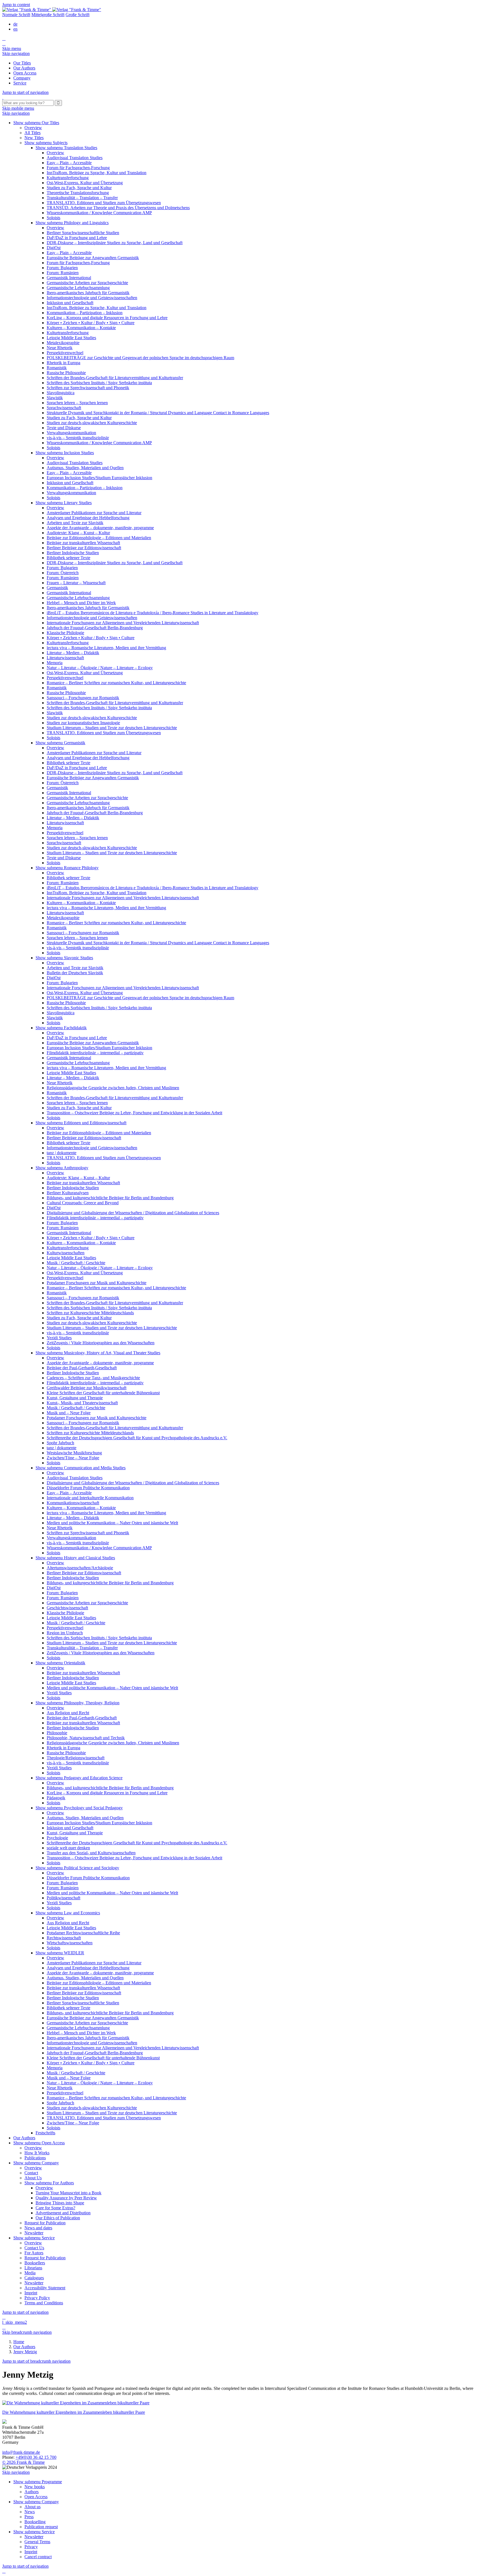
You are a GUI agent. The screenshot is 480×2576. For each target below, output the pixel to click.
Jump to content (16, 5)
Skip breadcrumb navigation (27, 2332)
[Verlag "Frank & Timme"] (52, 10)
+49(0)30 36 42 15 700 (36, 2457)
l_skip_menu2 (15, 2322)
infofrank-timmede (21, 2452)
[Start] (3, 97)
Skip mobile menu (18, 108)
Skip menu (12, 48)
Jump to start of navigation (25, 92)
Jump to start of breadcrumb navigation (36, 2361)
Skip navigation (16, 53)
